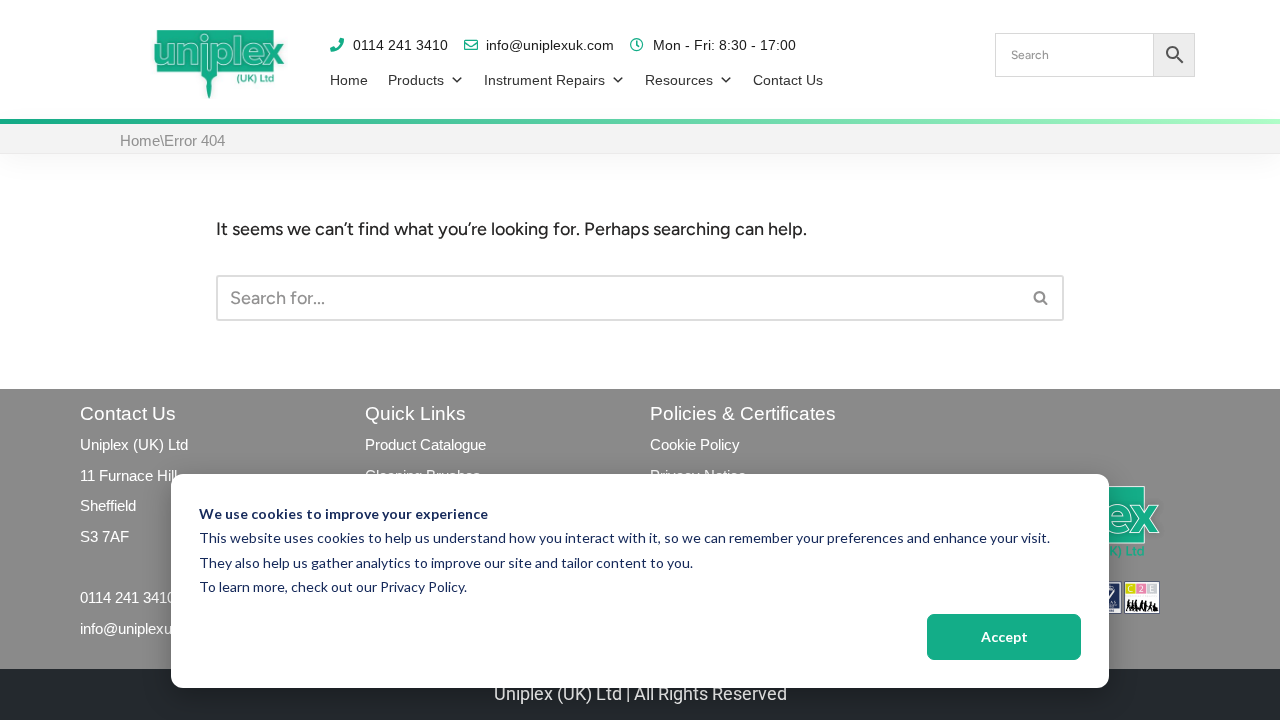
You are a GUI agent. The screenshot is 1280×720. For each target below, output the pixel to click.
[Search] (1041, 298)
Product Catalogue (425, 444)
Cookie (673, 444)
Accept (1004, 636)
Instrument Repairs (544, 80)
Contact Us (788, 80)
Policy (718, 444)
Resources (679, 80)
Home (349, 80)
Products (416, 80)
